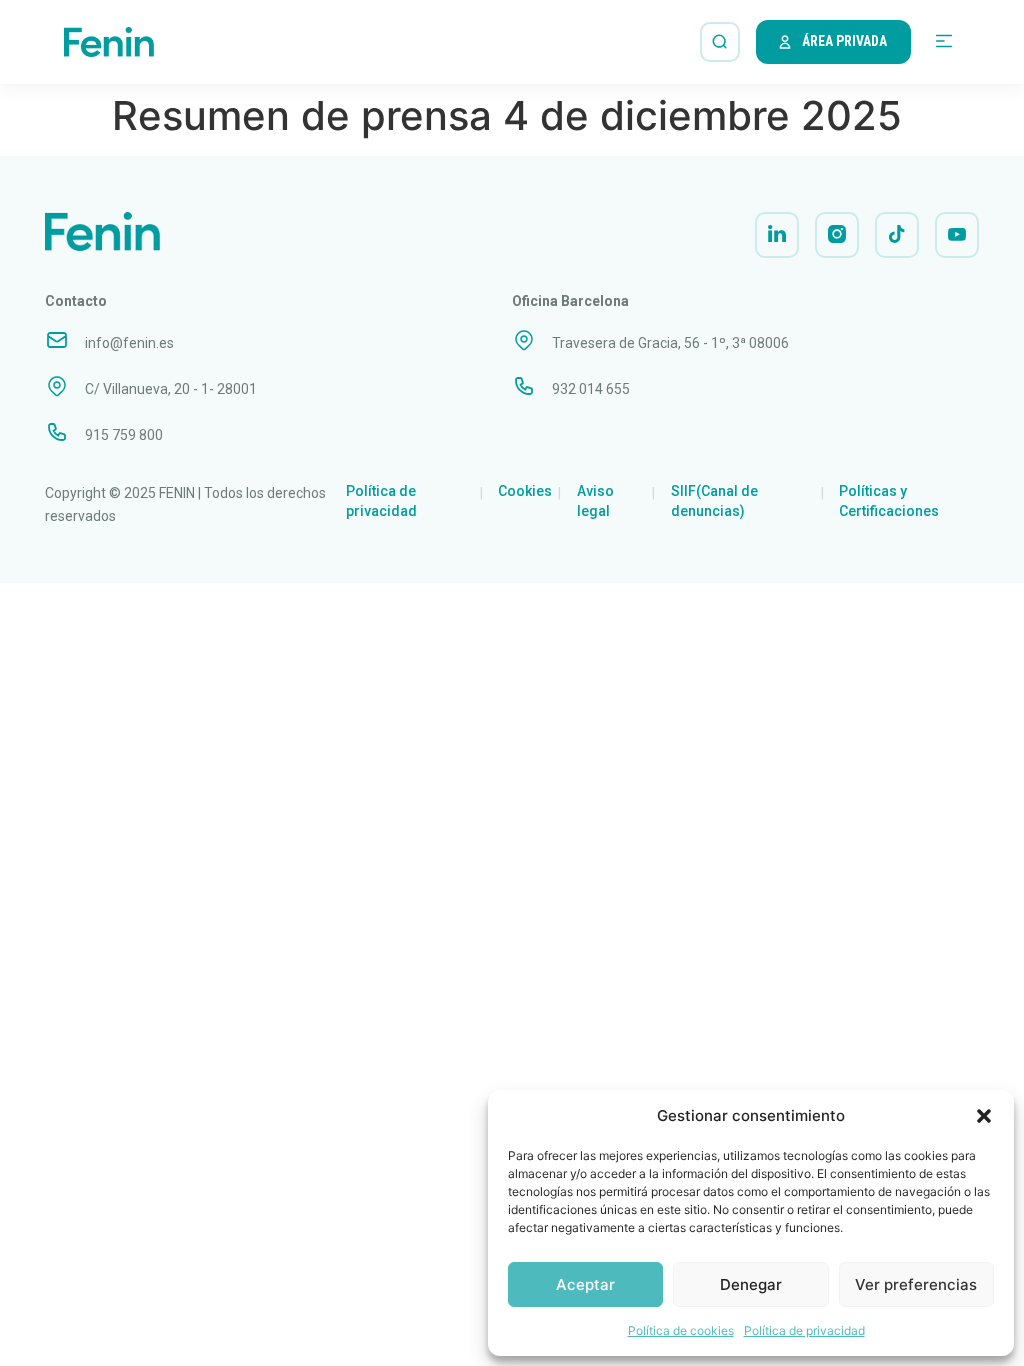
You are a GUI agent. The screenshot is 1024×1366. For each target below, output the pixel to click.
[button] (984, 1116)
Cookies (525, 491)
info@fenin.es (129, 343)
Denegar (751, 1284)
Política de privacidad (804, 1330)
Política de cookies (681, 1330)
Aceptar (585, 1284)
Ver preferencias (916, 1284)
